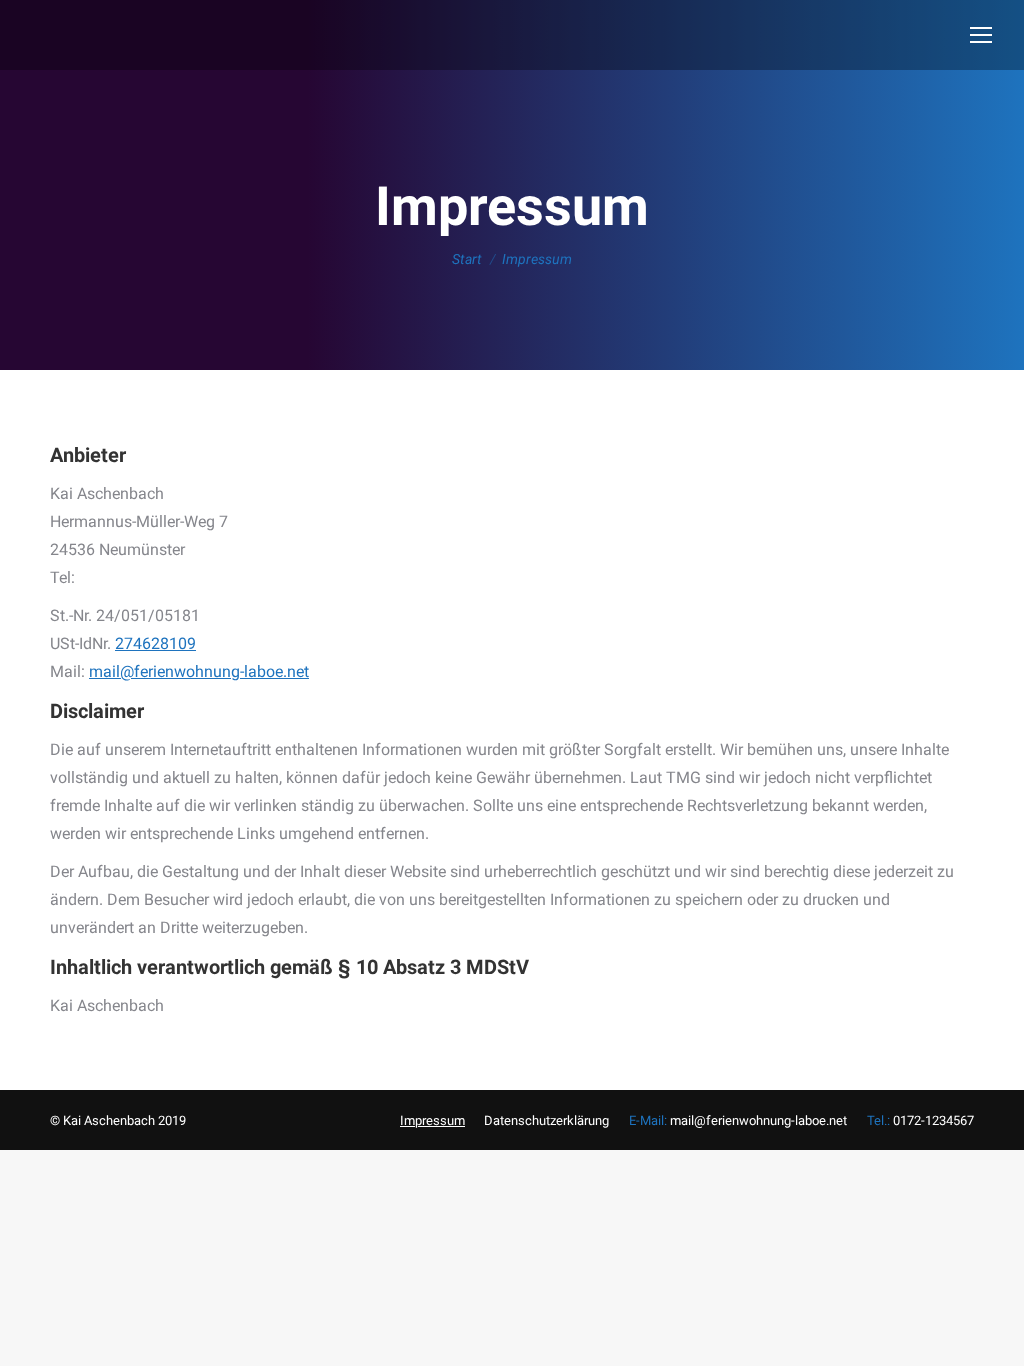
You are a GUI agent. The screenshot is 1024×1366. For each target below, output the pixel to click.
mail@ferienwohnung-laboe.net (199, 671)
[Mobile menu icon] (981, 35)
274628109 (155, 643)
